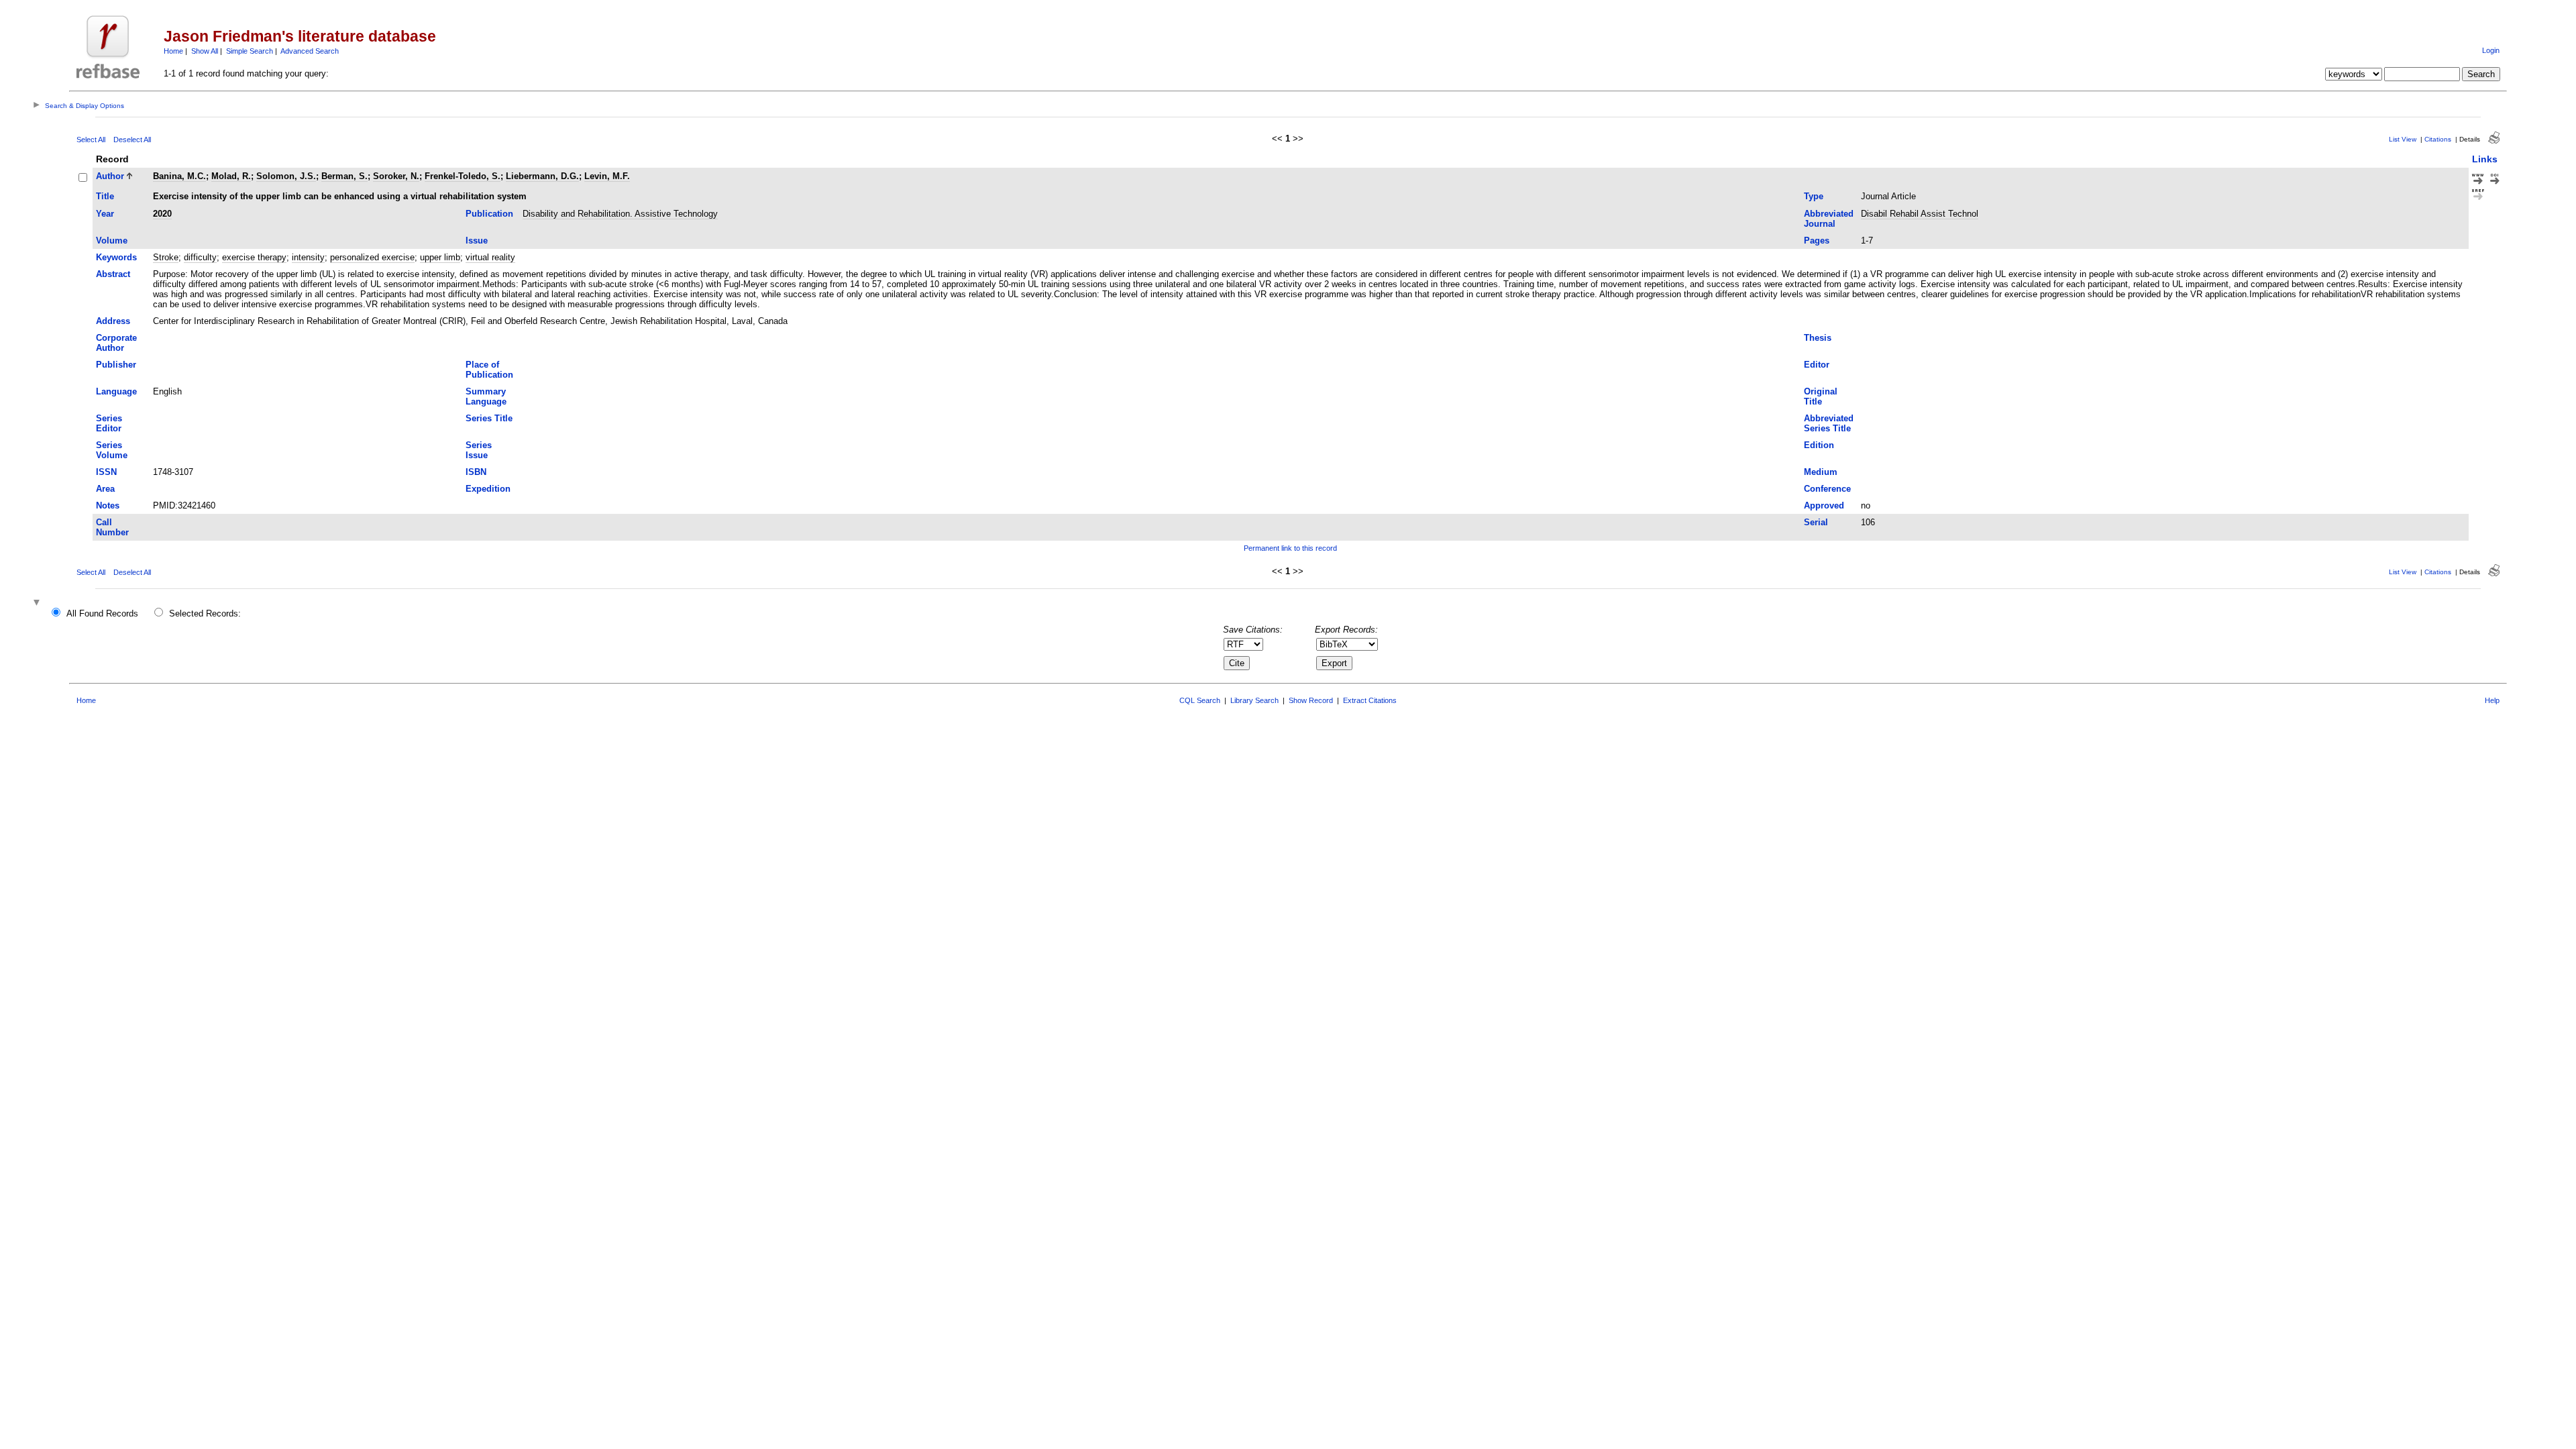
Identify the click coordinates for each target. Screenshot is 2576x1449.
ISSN (106, 472)
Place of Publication (489, 370)
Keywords (116, 257)
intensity (308, 257)
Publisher (116, 365)
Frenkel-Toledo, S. (463, 176)
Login (2491, 50)
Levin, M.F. (607, 176)
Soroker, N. (396, 176)
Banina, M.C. (179, 176)
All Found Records (102, 613)
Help (2492, 700)
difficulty (200, 257)
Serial (1816, 522)
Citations (2438, 139)
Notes (108, 505)
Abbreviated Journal (1829, 219)
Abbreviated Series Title (1829, 423)
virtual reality (490, 257)
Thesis (1818, 338)
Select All (91, 140)
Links (2485, 159)
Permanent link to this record (1290, 548)
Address (113, 321)
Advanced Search (310, 51)
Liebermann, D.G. (542, 176)
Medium (1821, 472)
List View (2403, 139)
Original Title (1821, 396)
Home (173, 51)
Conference (1827, 489)
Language (116, 391)
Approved (1824, 505)
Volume (112, 240)
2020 (162, 214)
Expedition (488, 489)
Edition (1819, 445)
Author (110, 176)
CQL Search (1200, 700)
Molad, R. (231, 176)
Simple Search (250, 51)
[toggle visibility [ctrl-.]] (38, 603)
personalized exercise (372, 257)
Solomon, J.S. (286, 176)
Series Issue (479, 450)
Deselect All (132, 140)
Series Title (489, 418)
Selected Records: (205, 613)
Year (105, 214)
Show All (205, 51)
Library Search (1254, 700)
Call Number (112, 527)
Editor (1817, 365)
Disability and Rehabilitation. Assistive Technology (620, 214)
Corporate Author (116, 343)
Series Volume (112, 450)
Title (105, 196)
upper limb (440, 257)
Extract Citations (1370, 700)
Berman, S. (344, 176)
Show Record (1311, 700)
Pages (1817, 240)
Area (105, 489)
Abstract (113, 274)
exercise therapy (254, 257)
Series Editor (109, 423)
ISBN (476, 472)
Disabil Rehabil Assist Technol (1920, 214)
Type (1814, 196)
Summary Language (486, 396)
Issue (477, 240)
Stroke (166, 257)
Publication (489, 214)
